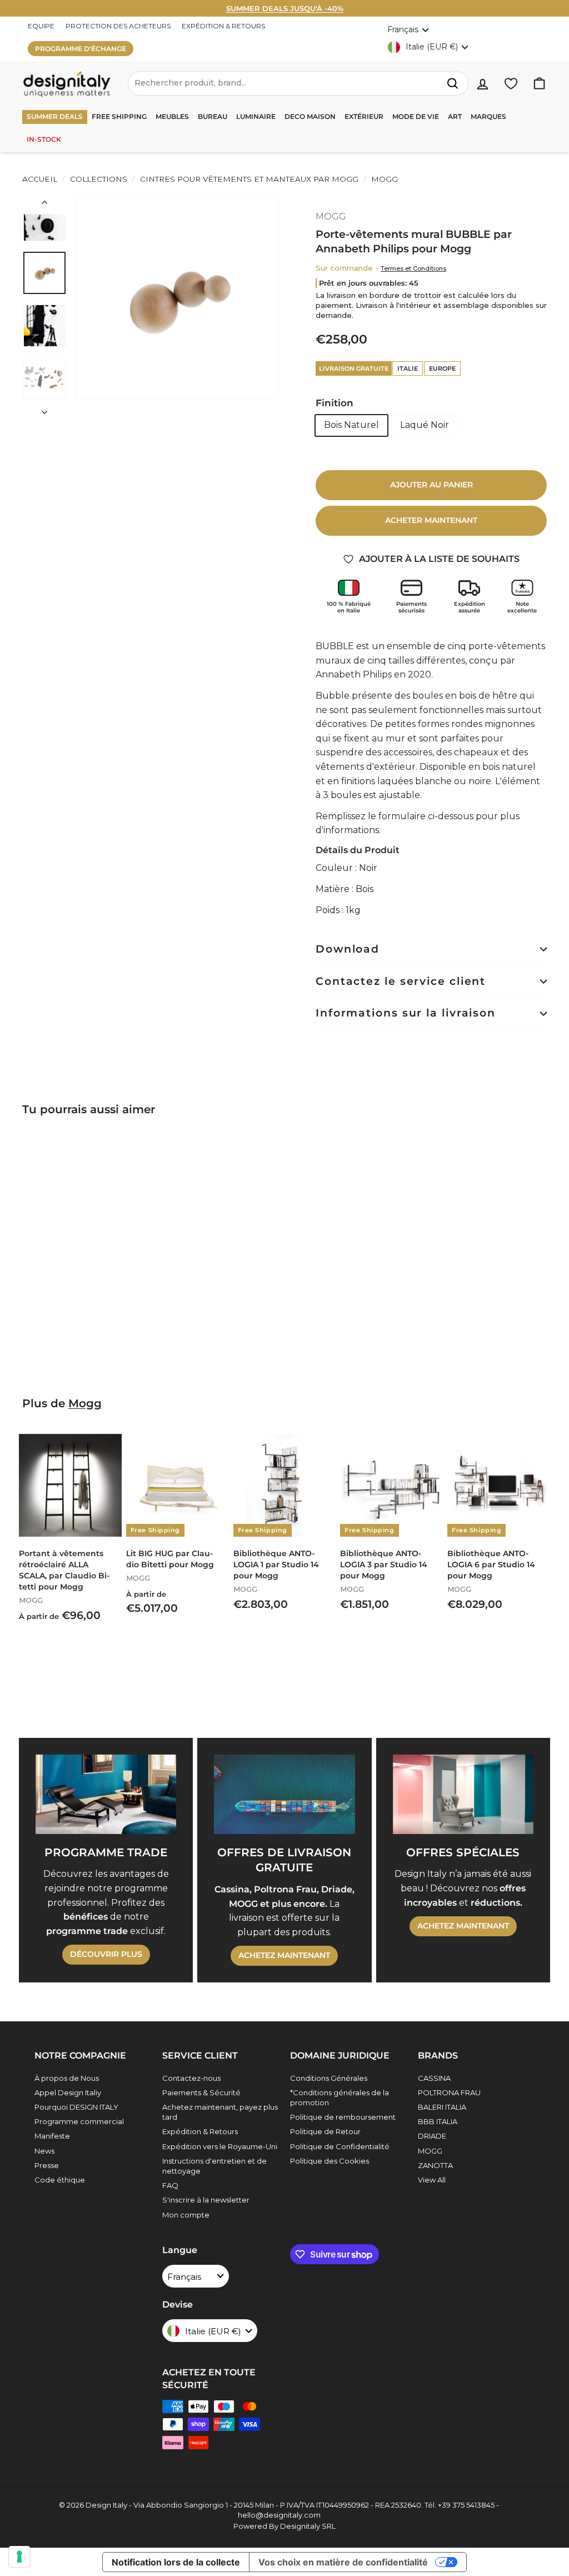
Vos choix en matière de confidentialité (343, 2562)
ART (455, 116)
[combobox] (298, 83)
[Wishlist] (511, 84)
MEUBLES (172, 116)
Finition (335, 403)
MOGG (383, 179)
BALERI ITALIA (442, 2107)
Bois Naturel (351, 425)
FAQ (170, 2185)
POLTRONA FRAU (449, 2092)
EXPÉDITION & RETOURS (223, 26)
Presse (47, 2165)
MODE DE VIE (416, 116)
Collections (99, 179)
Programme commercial (79, 2121)
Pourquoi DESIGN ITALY (76, 2107)
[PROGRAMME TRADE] (106, 1794)
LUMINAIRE (256, 116)
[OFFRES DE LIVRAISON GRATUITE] (284, 1794)
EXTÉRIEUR (364, 116)
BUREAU (213, 116)
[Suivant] (44, 409)
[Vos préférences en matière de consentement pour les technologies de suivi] (19, 2557)
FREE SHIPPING (119, 116)
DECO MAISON (310, 116)
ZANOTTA (435, 2165)
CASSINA (434, 2078)
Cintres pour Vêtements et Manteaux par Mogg (249, 179)
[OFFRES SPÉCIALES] (463, 1794)
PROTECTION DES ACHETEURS (118, 26)
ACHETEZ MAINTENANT (284, 1955)
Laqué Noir (425, 425)
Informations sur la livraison (406, 1013)
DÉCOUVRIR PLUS (106, 1954)
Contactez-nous (191, 2078)
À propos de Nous (67, 2078)
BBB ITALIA (438, 2121)
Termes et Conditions (413, 268)
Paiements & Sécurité (201, 2092)
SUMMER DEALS (55, 116)
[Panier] (539, 84)
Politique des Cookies (330, 2161)
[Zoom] (177, 298)
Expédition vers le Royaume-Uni (220, 2146)
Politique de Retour (325, 2131)
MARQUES (488, 116)
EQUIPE (41, 26)
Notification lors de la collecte (176, 2562)
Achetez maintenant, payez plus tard (220, 2112)
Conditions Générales (329, 2078)
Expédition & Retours (200, 2131)
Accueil (40, 179)
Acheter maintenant (431, 520)
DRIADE (432, 2136)
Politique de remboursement (343, 2117)
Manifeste (52, 2136)
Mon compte (186, 2215)
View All (432, 2180)
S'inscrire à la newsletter (206, 2200)
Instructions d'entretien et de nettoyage (214, 2166)
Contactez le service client (401, 981)
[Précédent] (44, 205)
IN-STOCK (44, 139)
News (44, 2151)
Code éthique (60, 2180)
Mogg (85, 1403)
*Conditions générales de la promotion (340, 2097)
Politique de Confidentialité (340, 2146)
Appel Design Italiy (68, 2092)
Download (348, 949)
